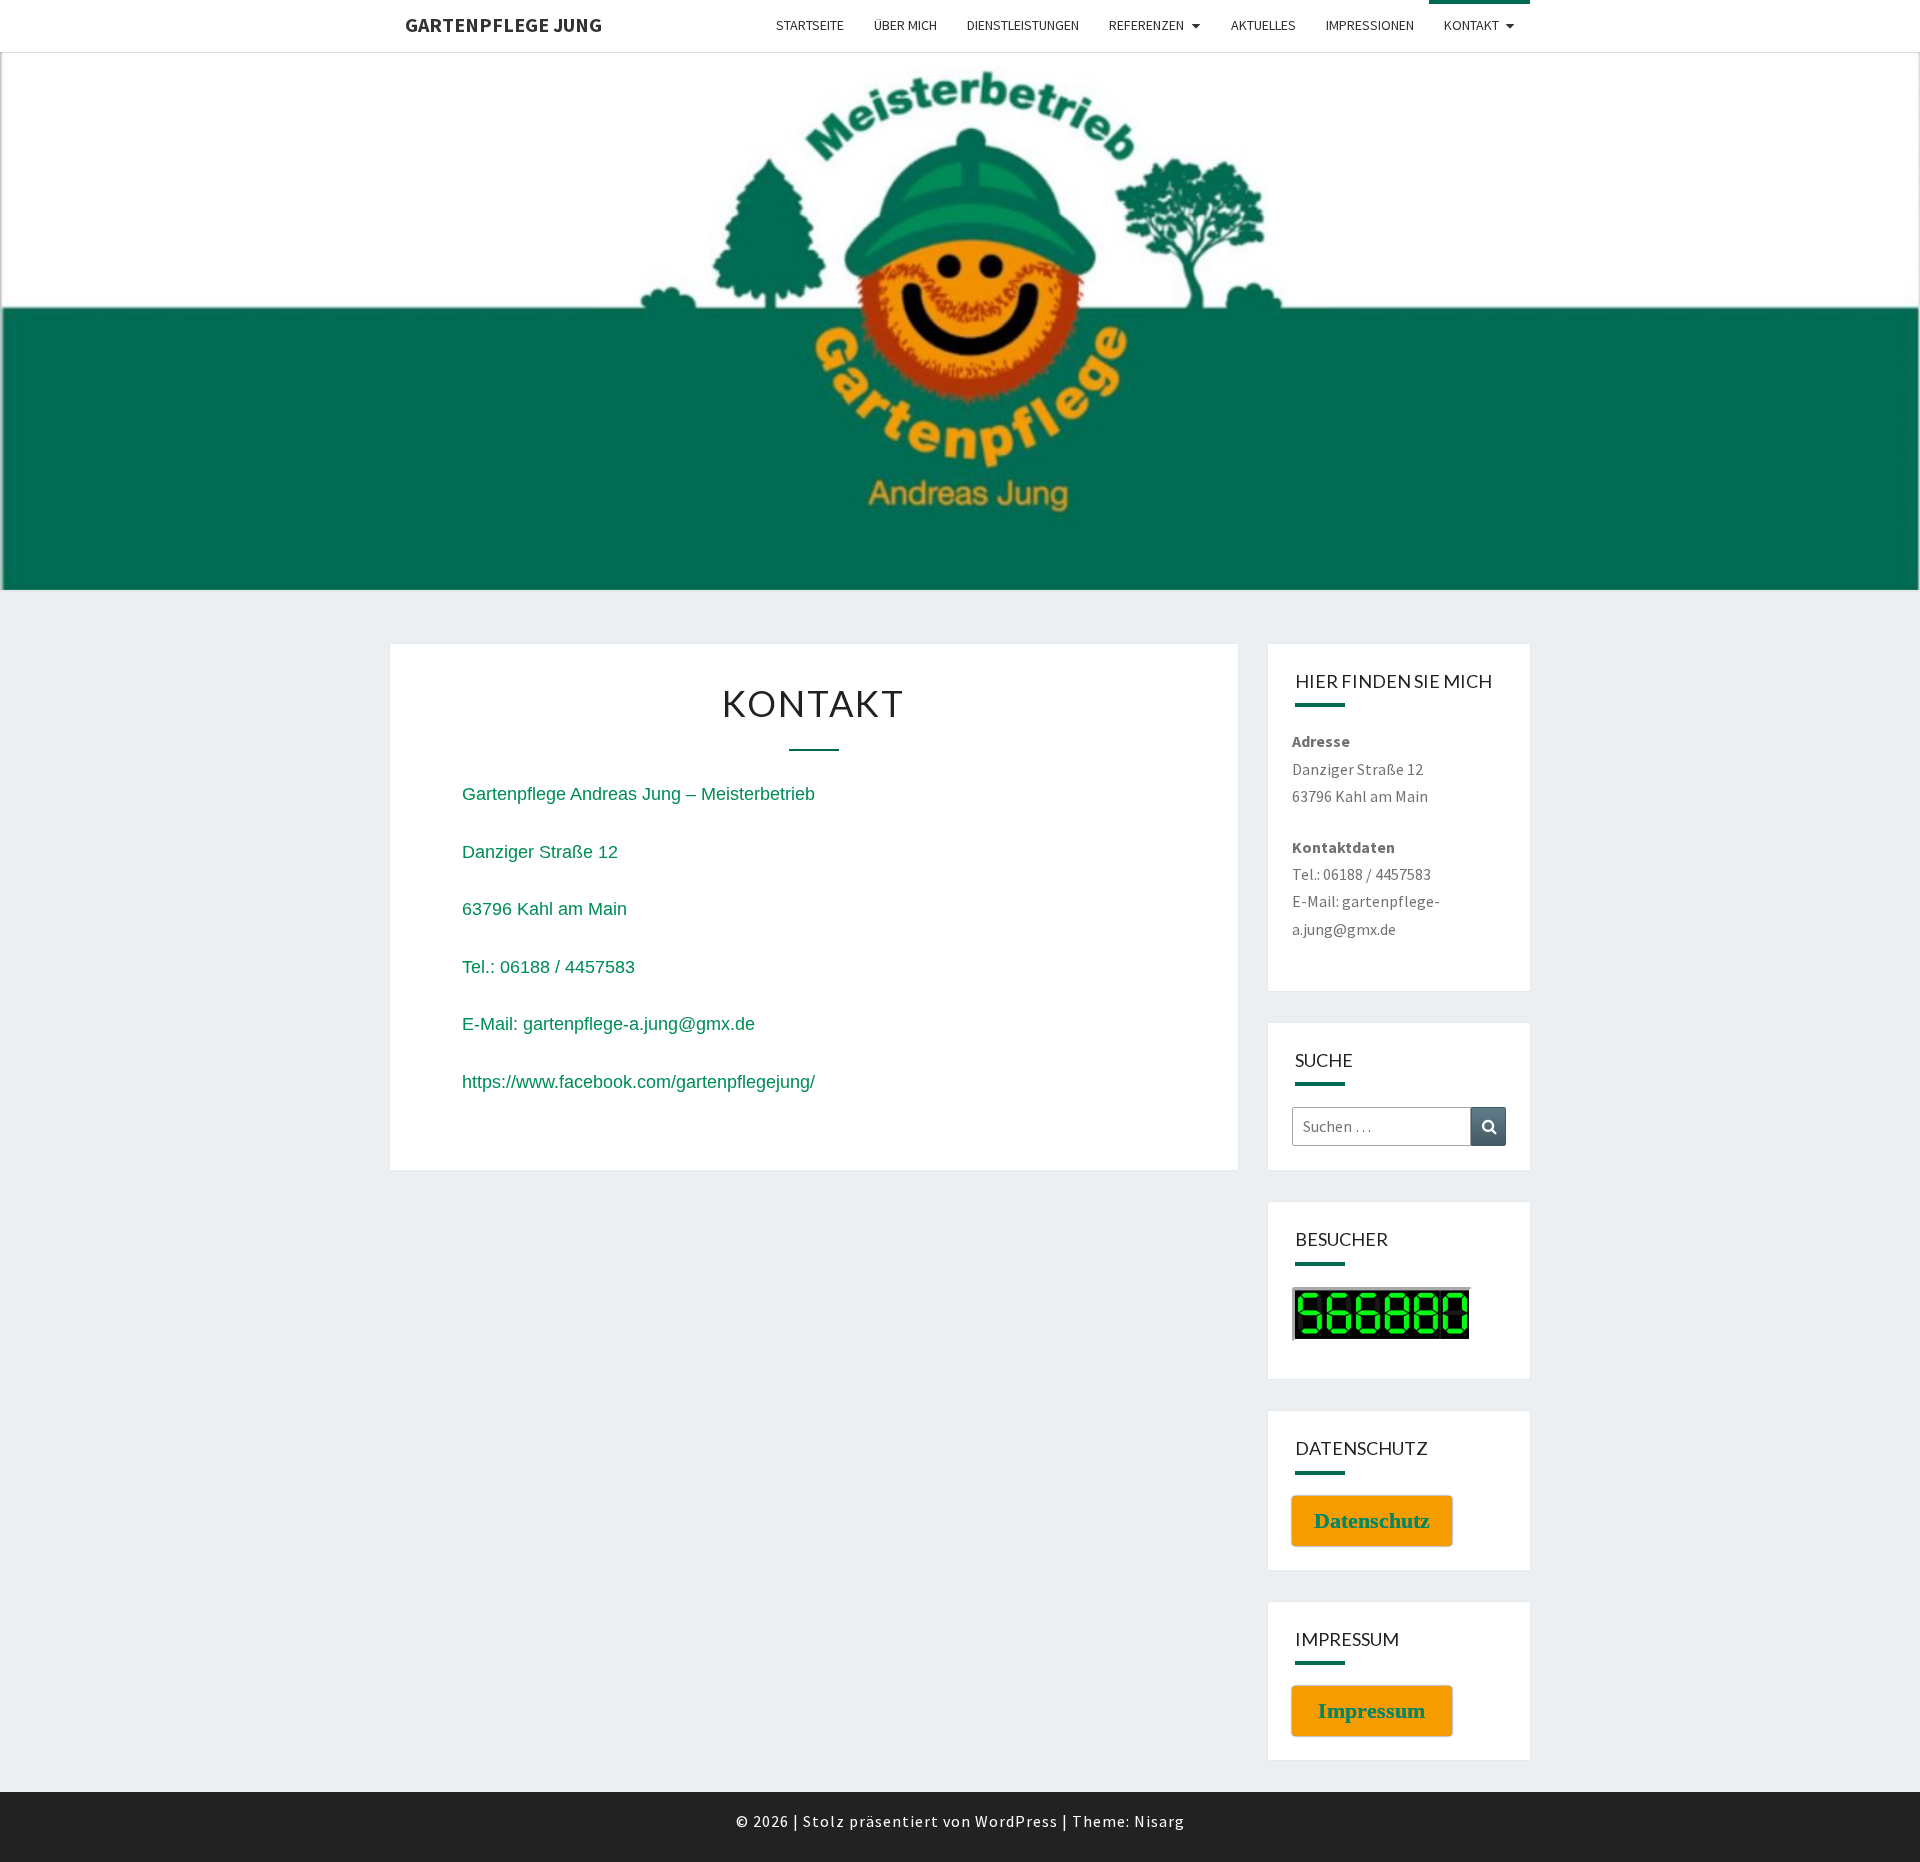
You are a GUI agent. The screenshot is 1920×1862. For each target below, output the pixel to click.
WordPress (1016, 1821)
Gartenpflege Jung (503, 24)
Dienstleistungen (1023, 25)
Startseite (810, 25)
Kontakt (1471, 25)
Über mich (905, 25)
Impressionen (1370, 25)
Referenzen (1146, 25)
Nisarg (1159, 1821)
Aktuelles (1263, 25)
